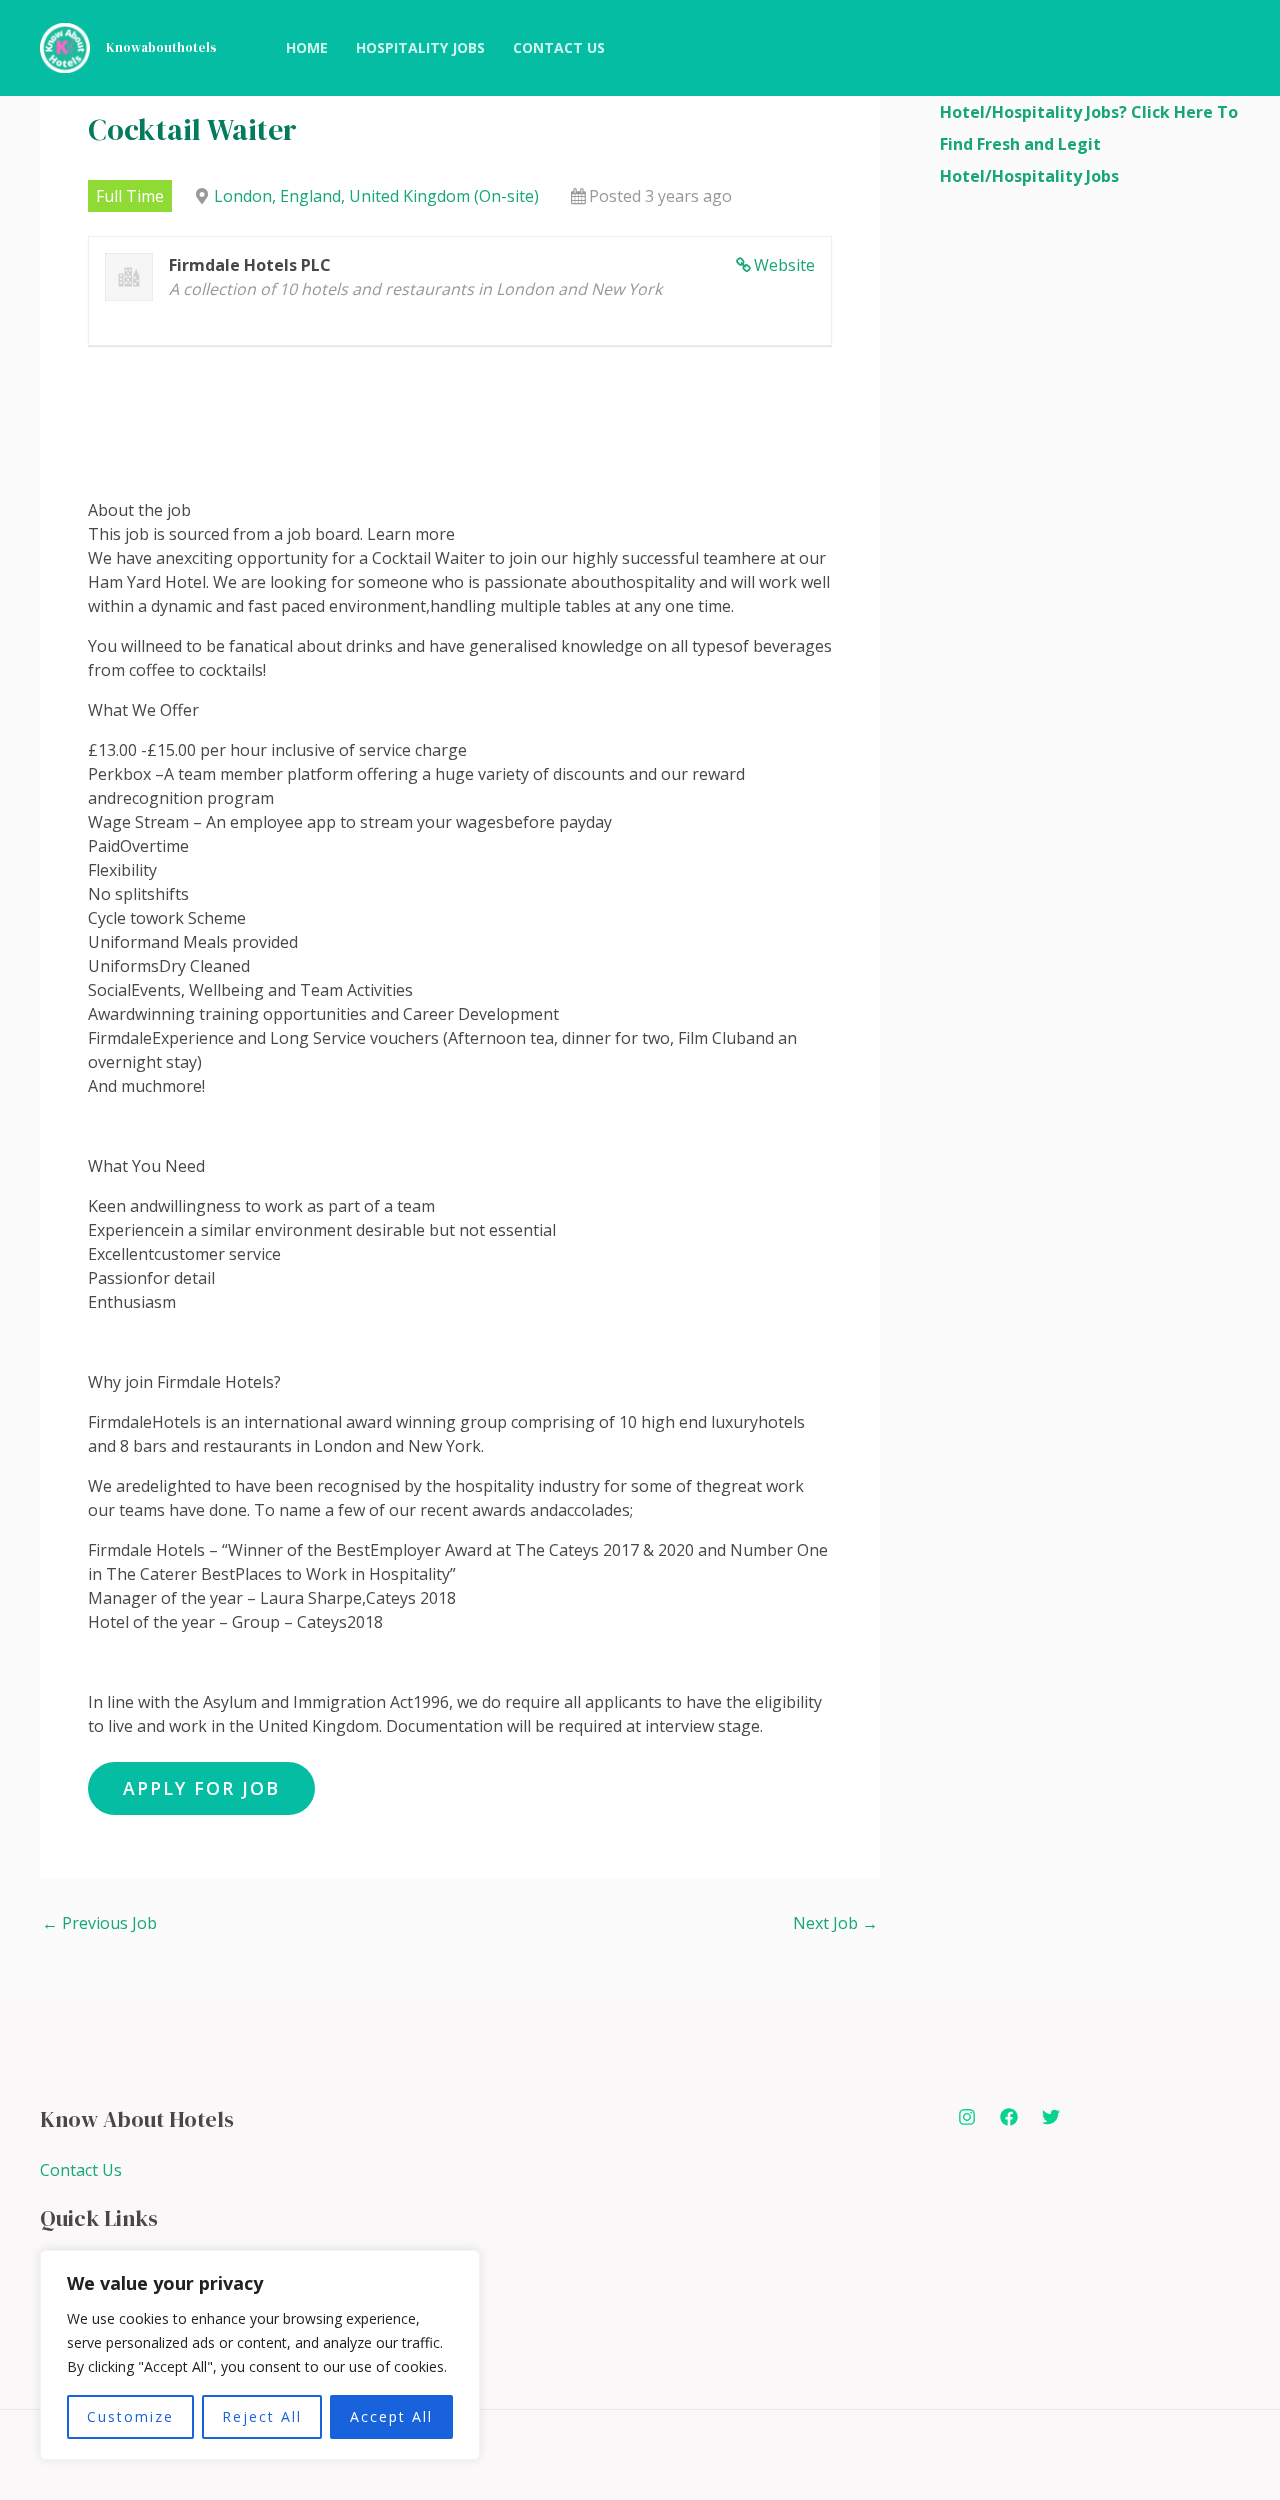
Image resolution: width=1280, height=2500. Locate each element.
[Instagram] (967, 2117)
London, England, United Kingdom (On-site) (376, 196)
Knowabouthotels (161, 47)
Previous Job (99, 1923)
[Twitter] (1051, 2117)
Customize (130, 2416)
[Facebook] (1009, 2117)
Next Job (835, 1923)
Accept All (391, 2416)
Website (784, 265)
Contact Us (81, 2170)
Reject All (262, 2416)
